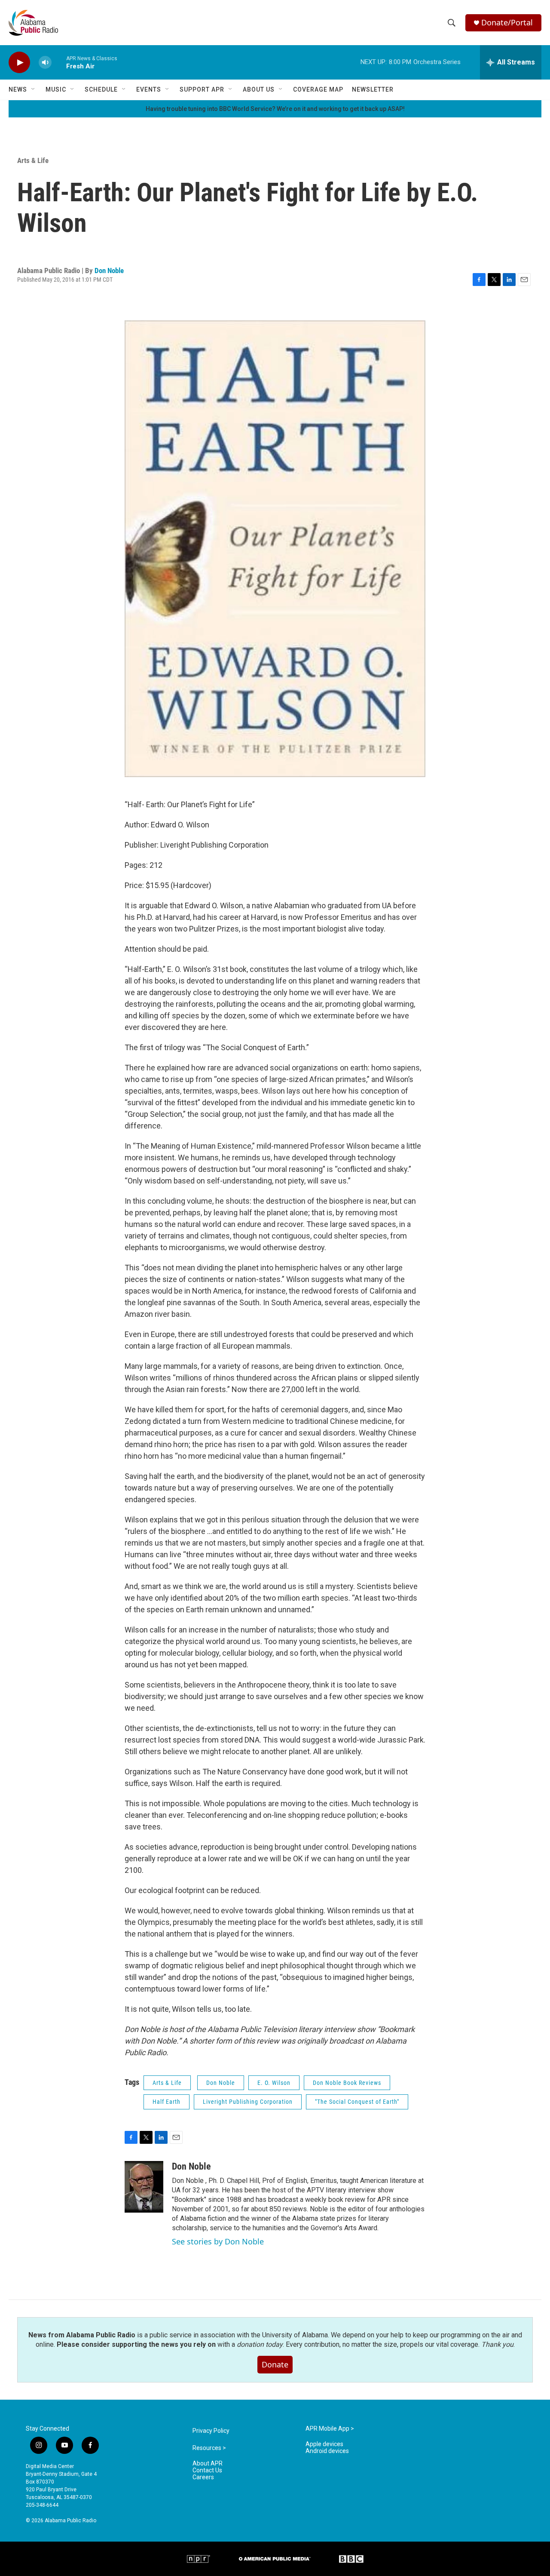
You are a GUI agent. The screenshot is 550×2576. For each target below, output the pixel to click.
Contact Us (207, 2470)
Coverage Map (318, 89)
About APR (208, 2464)
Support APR (202, 89)
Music (56, 89)
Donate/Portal (507, 23)
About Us (259, 89)
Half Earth (167, 2102)
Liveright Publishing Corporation (248, 2102)
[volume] (45, 63)
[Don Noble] (144, 2187)
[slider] (59, 62)
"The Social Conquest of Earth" (357, 2102)
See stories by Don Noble (218, 2241)
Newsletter (373, 89)
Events (149, 89)
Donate (275, 2364)
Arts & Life (33, 160)
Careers (203, 2477)
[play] (19, 63)
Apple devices (324, 2444)
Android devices (327, 2451)
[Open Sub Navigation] (34, 89)
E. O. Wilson (274, 2083)
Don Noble (109, 271)
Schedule (101, 89)
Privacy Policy (211, 2431)
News (18, 89)
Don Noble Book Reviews (347, 2083)
